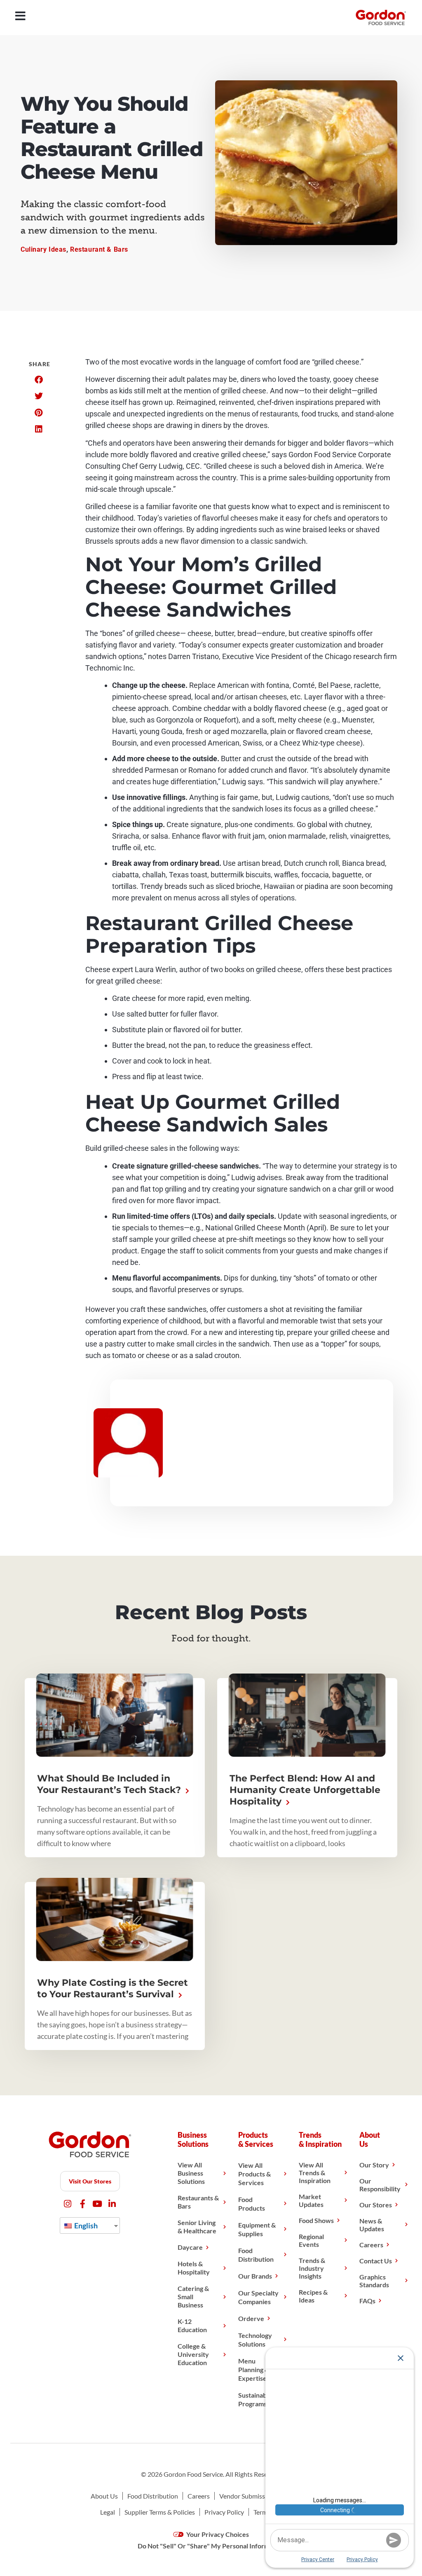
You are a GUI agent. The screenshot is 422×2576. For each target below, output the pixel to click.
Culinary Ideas (43, 249)
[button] (39, 380)
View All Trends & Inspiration (315, 2173)
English (85, 2225)
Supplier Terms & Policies (160, 2512)
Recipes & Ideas (313, 2296)
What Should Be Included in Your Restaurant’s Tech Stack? (110, 1784)
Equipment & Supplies (257, 2229)
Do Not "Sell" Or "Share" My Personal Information (211, 2546)
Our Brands (255, 2276)
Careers (371, 2245)
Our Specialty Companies (258, 2297)
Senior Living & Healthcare (197, 2227)
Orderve (251, 2318)
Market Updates (311, 2200)
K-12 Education (192, 2325)
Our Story (374, 2165)
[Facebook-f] (83, 2204)
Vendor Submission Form (255, 2496)
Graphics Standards (374, 2281)
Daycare (190, 2247)
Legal (108, 2512)
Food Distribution (256, 2255)
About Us (104, 2496)
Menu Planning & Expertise (254, 2369)
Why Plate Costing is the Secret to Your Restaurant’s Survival (113, 1988)
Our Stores (376, 2205)
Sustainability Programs (258, 2399)
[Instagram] (68, 2204)
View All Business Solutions (191, 2173)
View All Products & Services (254, 2174)
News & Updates (372, 2225)
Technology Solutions (255, 2340)
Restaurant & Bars (99, 249)
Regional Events (311, 2240)
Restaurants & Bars (198, 2202)
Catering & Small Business (193, 2297)
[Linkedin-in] (112, 2204)
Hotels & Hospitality (194, 2268)
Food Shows (316, 2220)
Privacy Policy (224, 2512)
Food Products (252, 2204)
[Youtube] (97, 2204)
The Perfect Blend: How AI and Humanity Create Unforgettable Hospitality (305, 1790)
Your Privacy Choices (217, 2534)
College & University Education (193, 2354)
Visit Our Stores (90, 2181)
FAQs (367, 2301)
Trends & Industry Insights (312, 2268)
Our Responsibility (380, 2185)
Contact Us (376, 2261)
